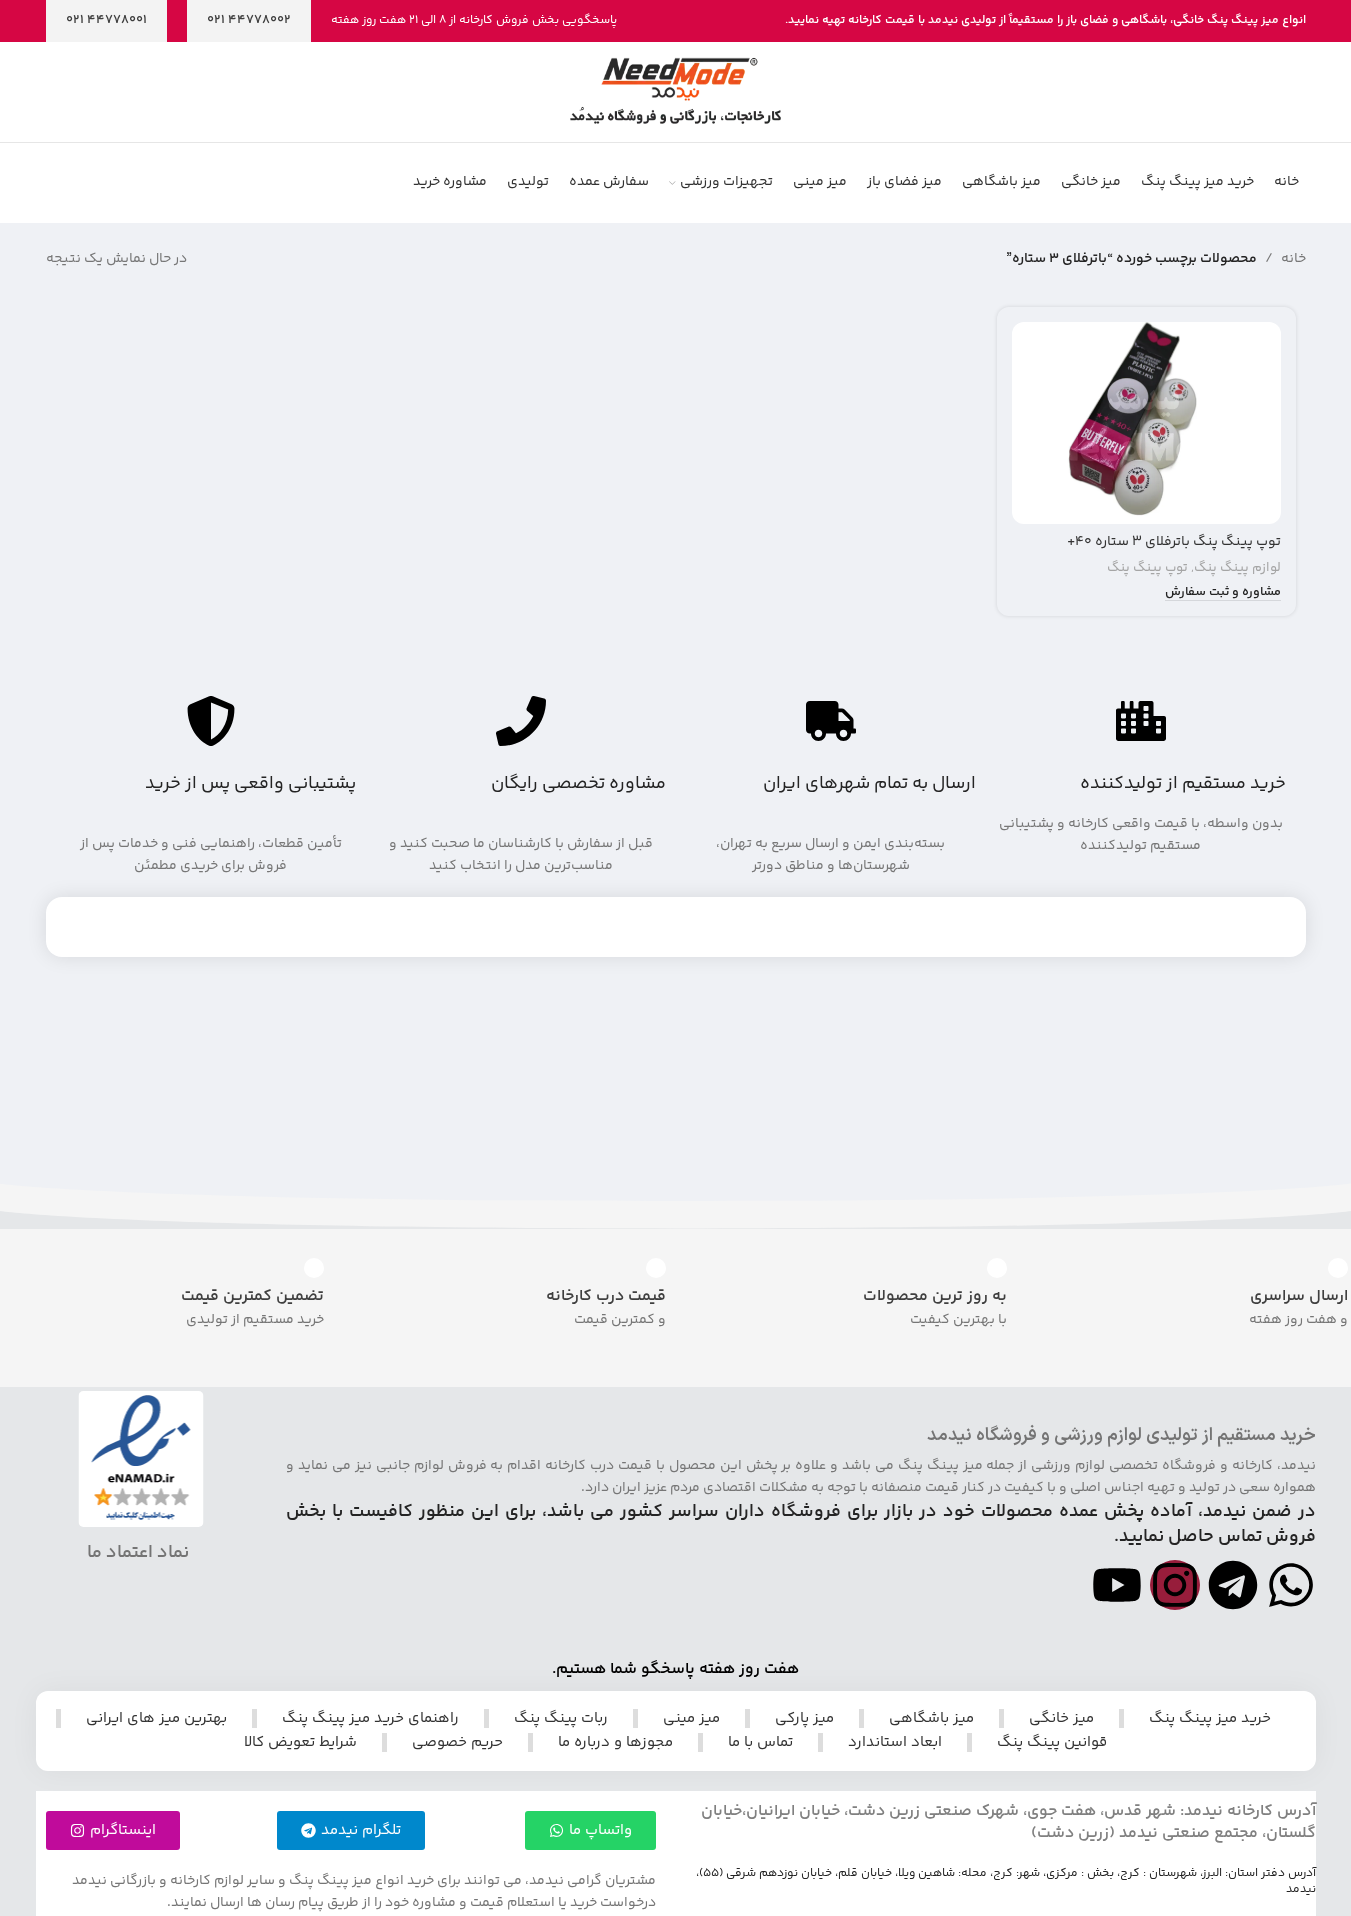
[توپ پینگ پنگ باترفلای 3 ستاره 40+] (1146, 423)
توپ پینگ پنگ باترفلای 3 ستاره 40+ (1174, 542)
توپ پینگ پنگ (1147, 568)
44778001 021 (106, 20)
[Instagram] (1175, 1585)
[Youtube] (1117, 1585)
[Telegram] (1233, 1585)
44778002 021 (249, 20)
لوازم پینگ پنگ (1237, 568)
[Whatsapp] (1291, 1585)
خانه (1293, 259)
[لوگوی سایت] (675, 92)
